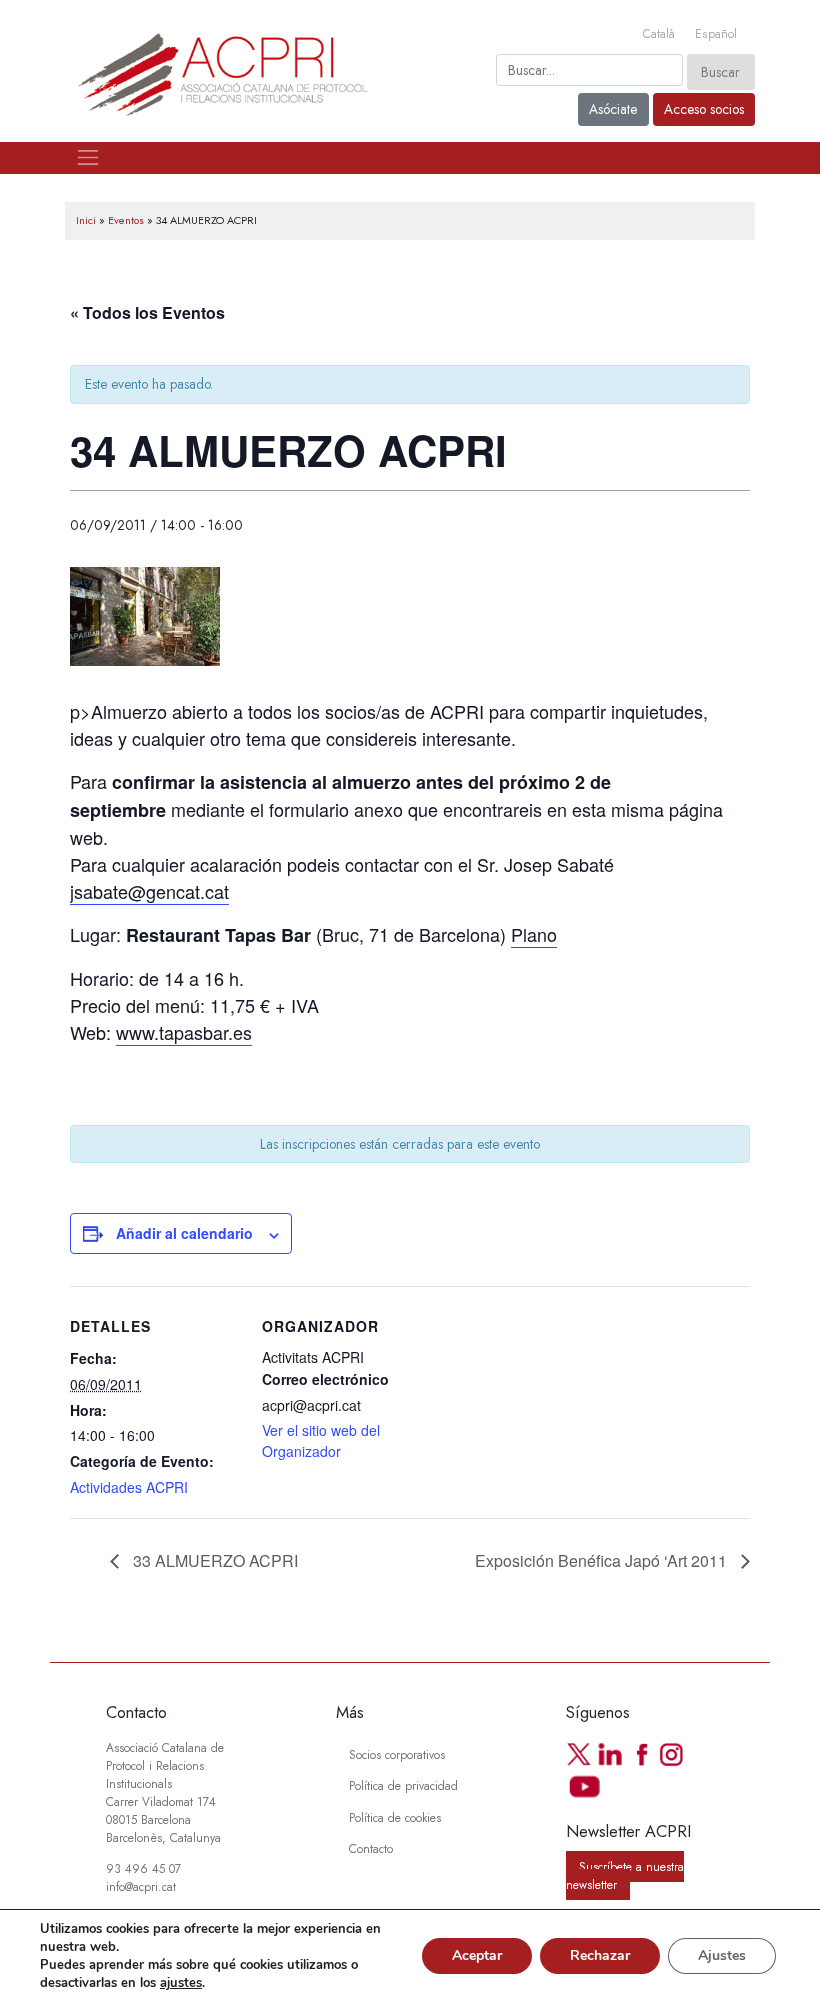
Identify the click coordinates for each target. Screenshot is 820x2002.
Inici (86, 220)
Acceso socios (704, 109)
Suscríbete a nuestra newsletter (625, 1875)
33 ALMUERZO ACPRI (213, 1560)
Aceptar (477, 1955)
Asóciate (613, 109)
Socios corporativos (397, 1754)
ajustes (181, 1983)
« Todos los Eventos (147, 312)
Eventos (126, 220)
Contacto (371, 1848)
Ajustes (722, 1955)
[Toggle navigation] (88, 158)
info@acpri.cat (141, 1886)
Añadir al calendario (184, 1233)
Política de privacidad (403, 1785)
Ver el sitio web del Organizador (321, 1440)
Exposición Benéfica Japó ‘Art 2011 (603, 1560)
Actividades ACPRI (129, 1487)
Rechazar (600, 1955)
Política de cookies (395, 1817)
